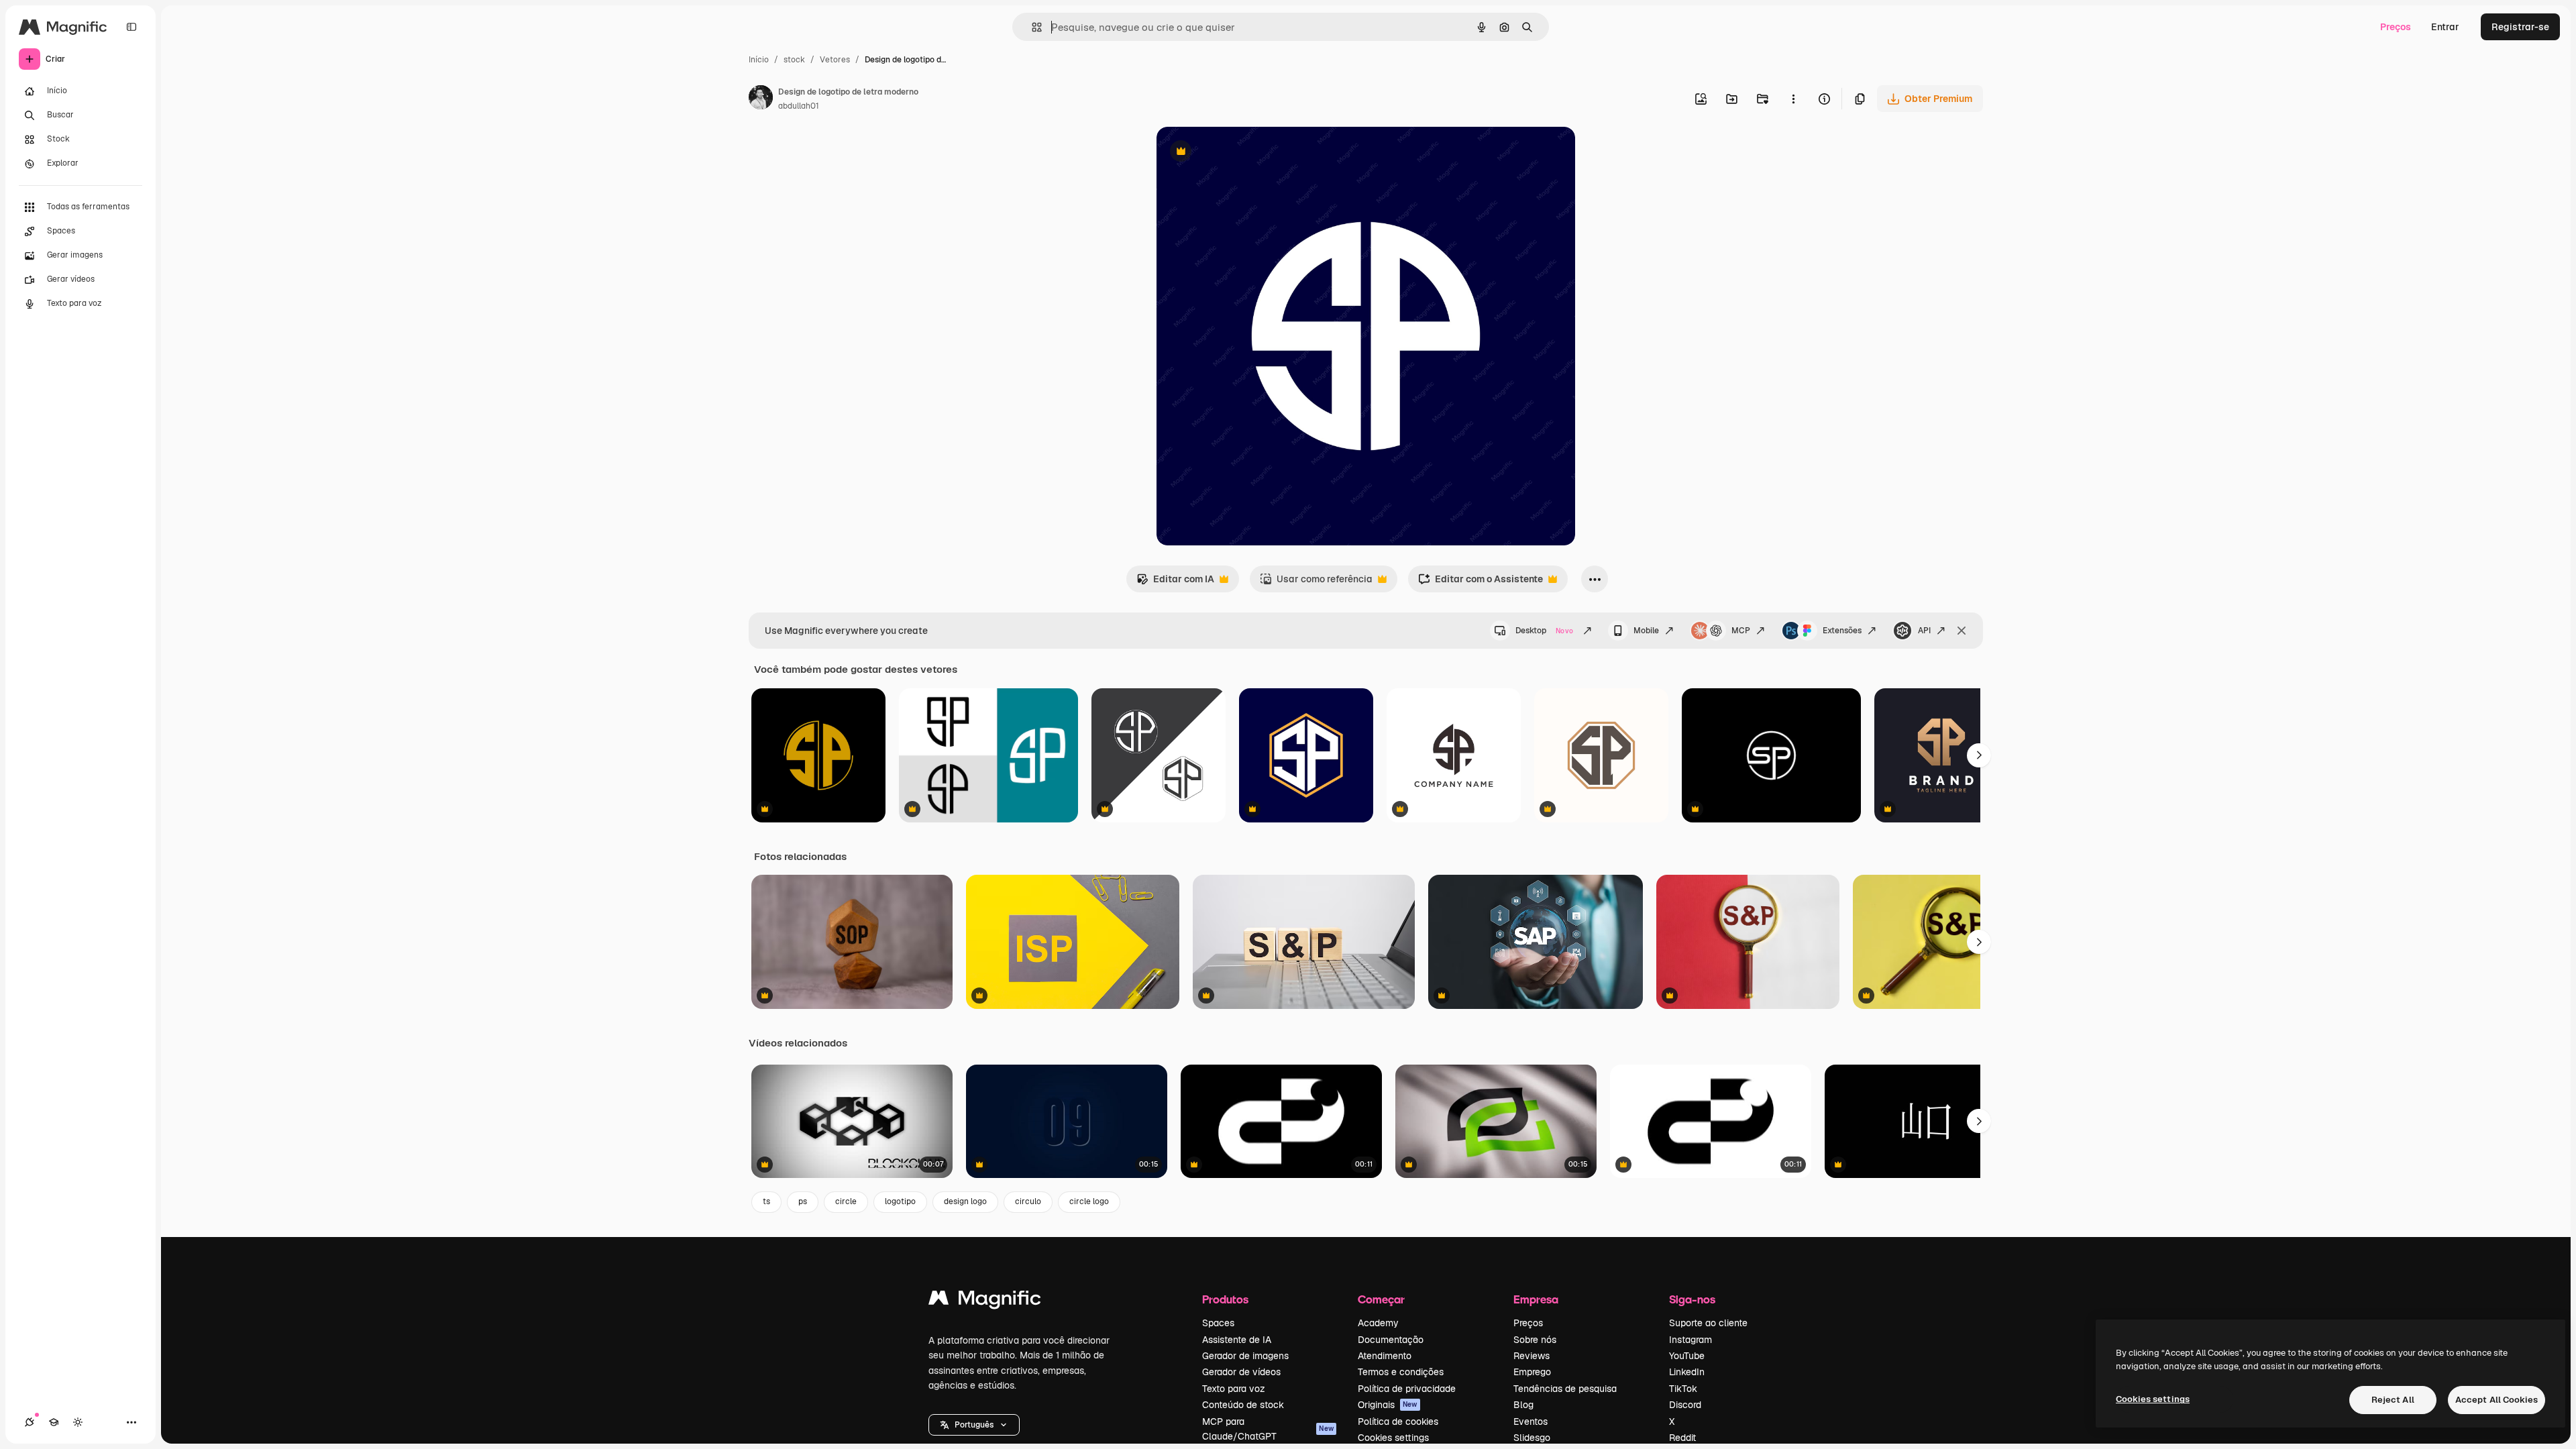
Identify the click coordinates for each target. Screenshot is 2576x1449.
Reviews (1532, 1356)
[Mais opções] (1793, 99)
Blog (1523, 1405)
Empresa (1536, 1299)
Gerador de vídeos (1241, 1372)
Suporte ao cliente (1708, 1323)
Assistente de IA (1237, 1340)
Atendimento (1385, 1356)
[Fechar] (1962, 631)
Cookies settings (1393, 1438)
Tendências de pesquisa (1565, 1389)
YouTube (1687, 1356)
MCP (1741, 631)
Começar (1381, 1299)
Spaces (1218, 1323)
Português (974, 1425)
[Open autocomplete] (1031, 27)
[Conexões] (30, 1422)
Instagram (1690, 1340)
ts (766, 1201)
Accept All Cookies (2497, 1400)
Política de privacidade (1407, 1389)
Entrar (2445, 27)
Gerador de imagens (1245, 1356)
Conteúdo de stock (1243, 1405)
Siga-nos (1692, 1299)
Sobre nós (1535, 1340)
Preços (2396, 27)
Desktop (1544, 631)
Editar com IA (1175, 583)
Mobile (1646, 631)
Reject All (2393, 1400)
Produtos (1225, 1299)
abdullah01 (799, 106)
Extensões (1842, 631)
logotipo (900, 1201)
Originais (1388, 1405)
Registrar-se (2520, 27)
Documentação (1391, 1340)
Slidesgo (1532, 1438)
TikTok (1683, 1389)
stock (794, 60)
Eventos (1531, 1421)
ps (803, 1201)
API (1924, 631)
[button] (974, 1425)
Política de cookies (1398, 1421)
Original (1242, 153)
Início (759, 60)
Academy (1378, 1323)
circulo (1028, 1201)
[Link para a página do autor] (761, 99)
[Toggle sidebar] (131, 27)
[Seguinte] (1979, 755)
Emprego (1532, 1372)
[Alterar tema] (78, 1422)
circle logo (1089, 1201)
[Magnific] (985, 1301)
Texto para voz (1234, 1389)
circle (846, 1201)
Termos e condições (1401, 1372)
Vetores (835, 60)
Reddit (1682, 1438)
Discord (1685, 1405)
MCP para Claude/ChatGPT (1268, 1429)
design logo (965, 1201)
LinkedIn (1687, 1372)
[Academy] (54, 1422)
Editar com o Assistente (1481, 583)
